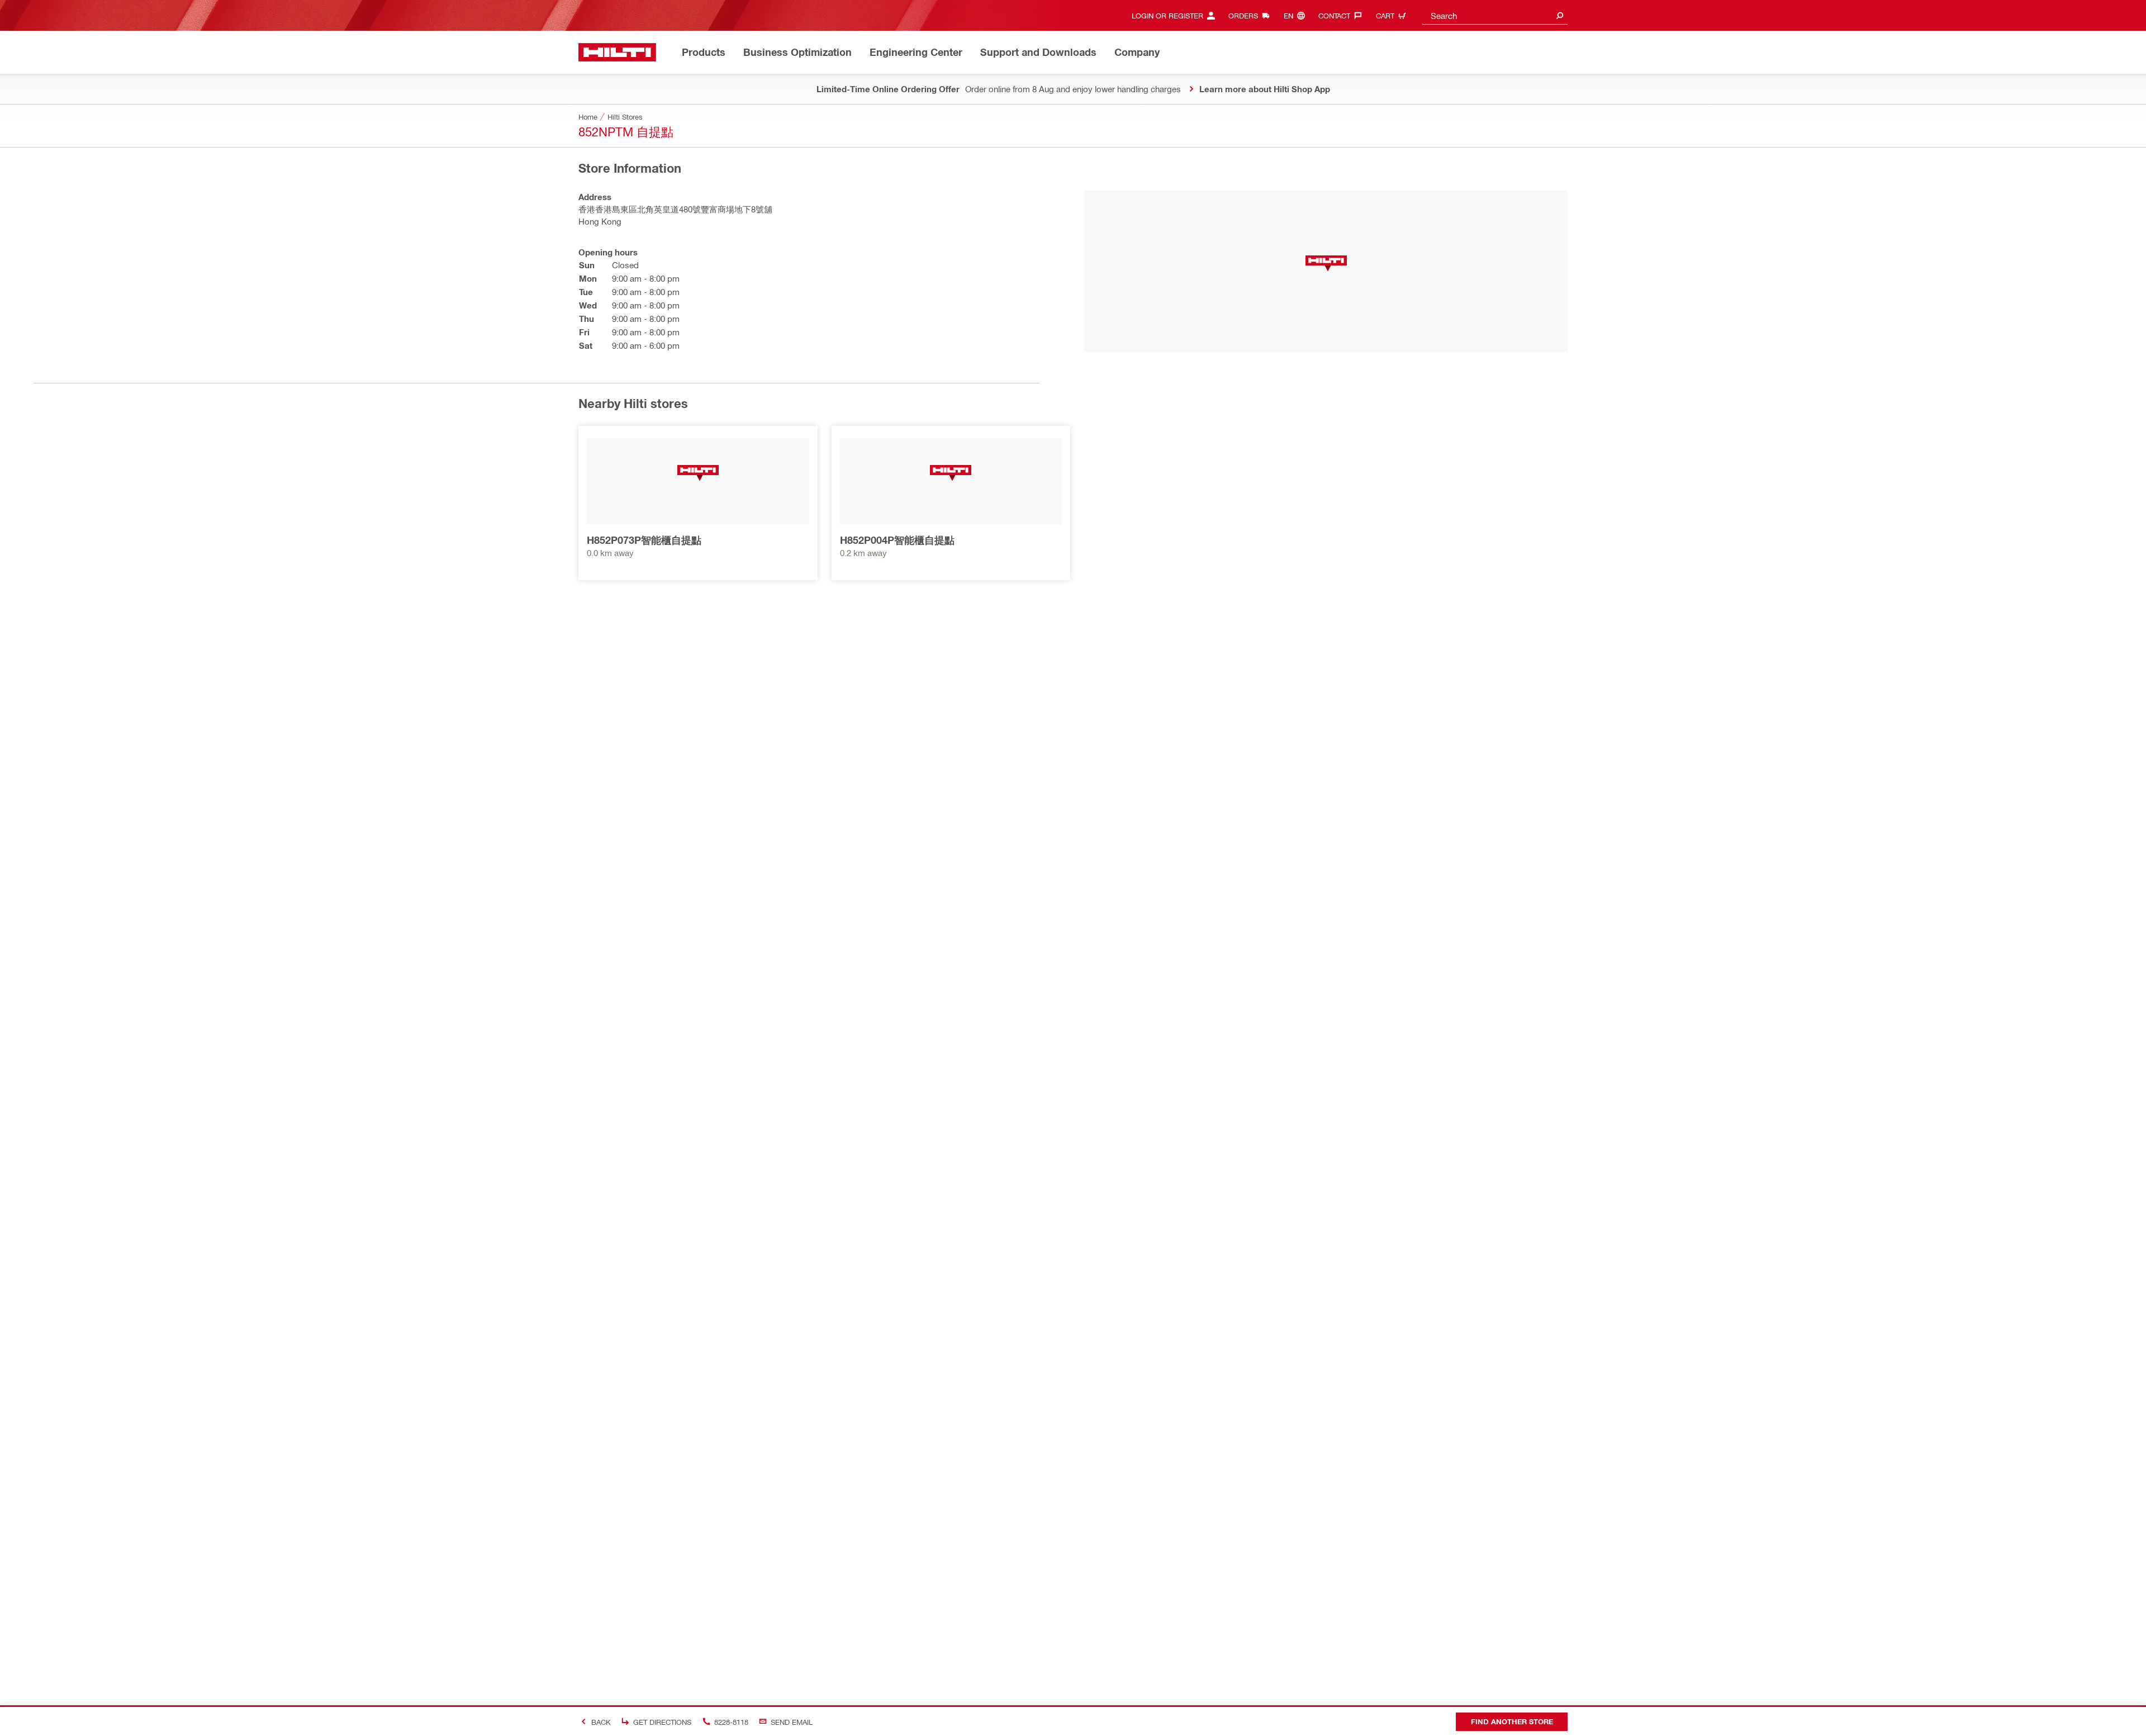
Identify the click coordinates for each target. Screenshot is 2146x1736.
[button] (1326, 264)
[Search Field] (1560, 15)
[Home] (617, 52)
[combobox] (1495, 15)
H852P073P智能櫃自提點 (644, 540)
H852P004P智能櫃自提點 (897, 540)
